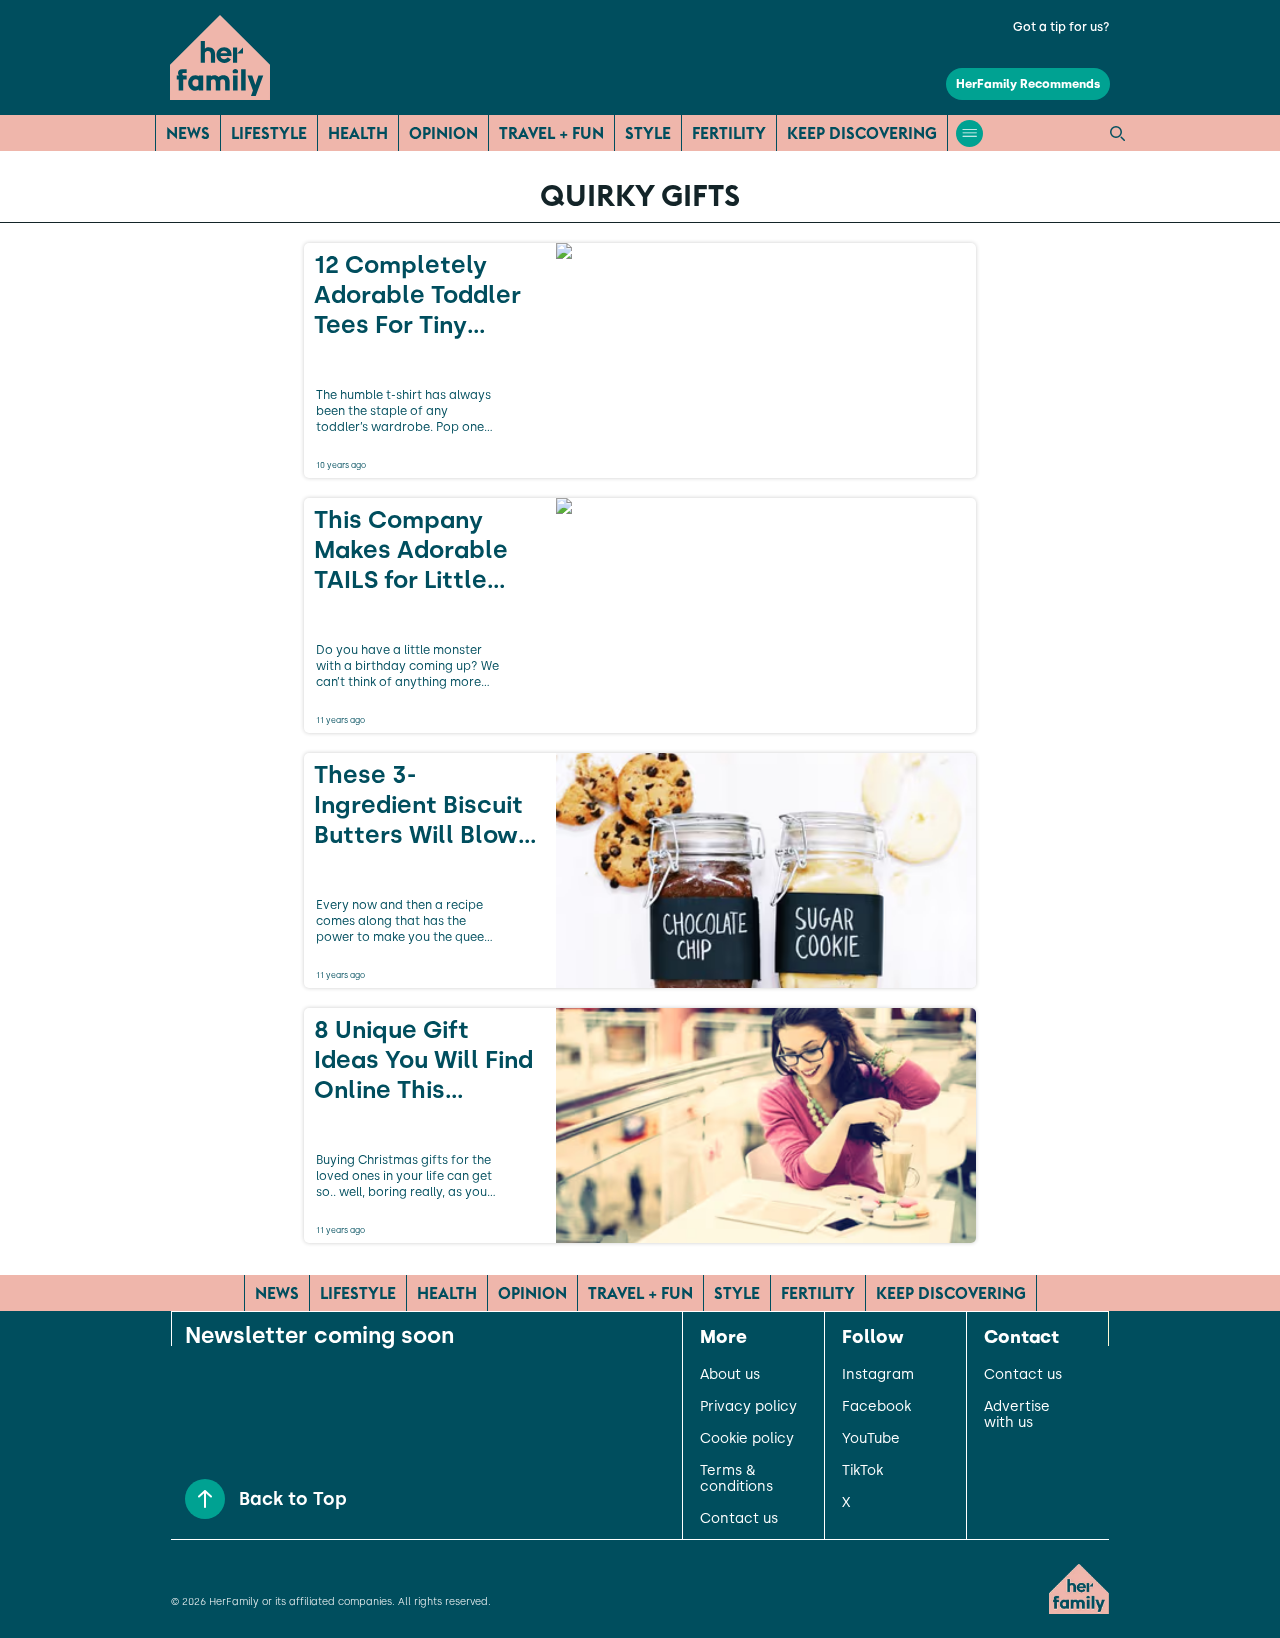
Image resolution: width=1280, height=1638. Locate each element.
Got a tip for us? (1061, 27)
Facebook (876, 1407)
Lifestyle (269, 133)
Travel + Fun (551, 133)
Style (648, 133)
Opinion (443, 133)
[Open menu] (969, 133)
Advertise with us (1017, 1415)
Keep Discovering (862, 133)
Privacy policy (748, 1407)
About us (730, 1375)
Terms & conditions (736, 1479)
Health (358, 133)
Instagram (878, 1375)
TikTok (862, 1471)
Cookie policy (747, 1439)
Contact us (739, 1519)
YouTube (871, 1439)
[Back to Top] (205, 1499)
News (188, 133)
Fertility (729, 133)
